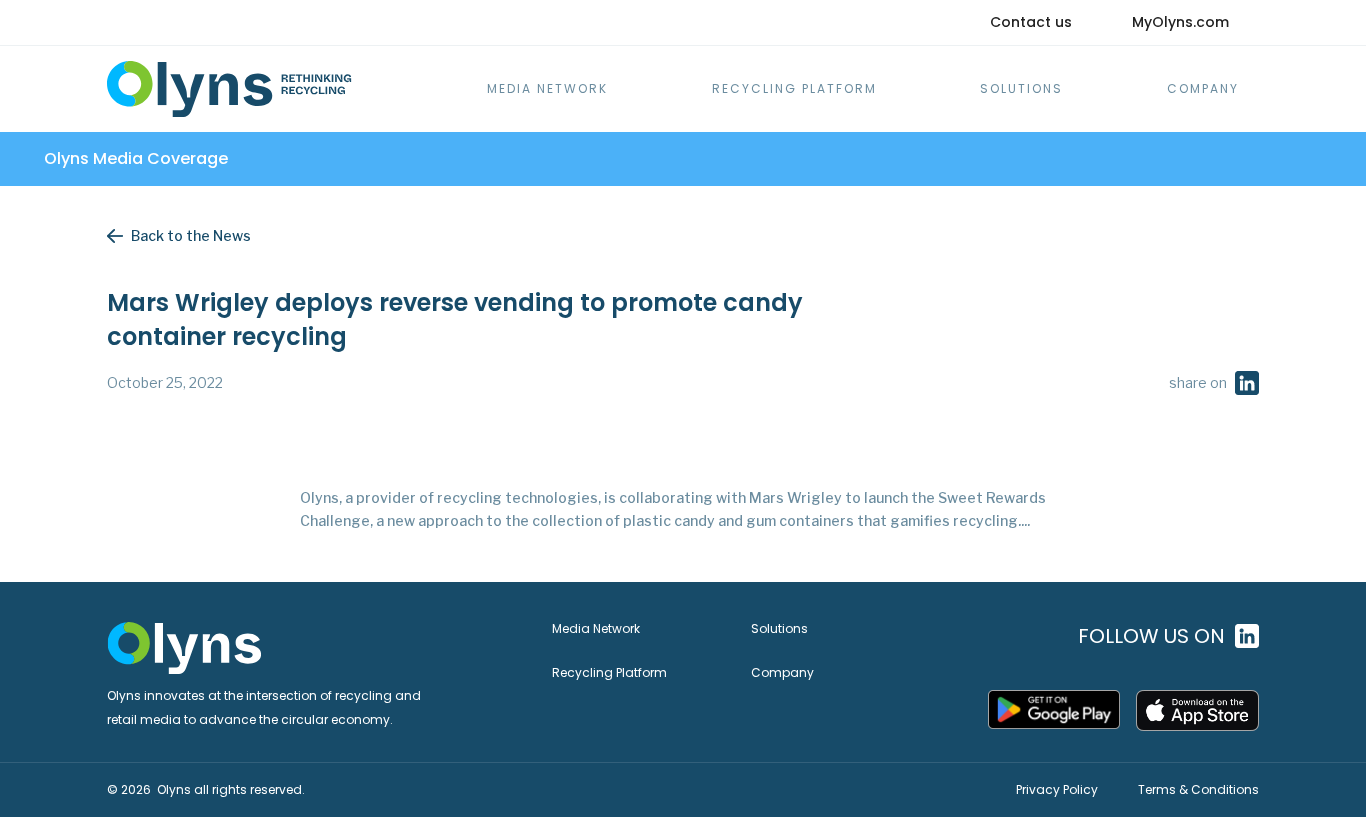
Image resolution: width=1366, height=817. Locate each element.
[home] (229, 89)
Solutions (1021, 88)
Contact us (1031, 22)
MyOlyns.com (1180, 22)
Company (782, 673)
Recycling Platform (794, 88)
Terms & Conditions (1198, 790)
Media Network (547, 88)
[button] (1203, 89)
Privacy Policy (1057, 790)
